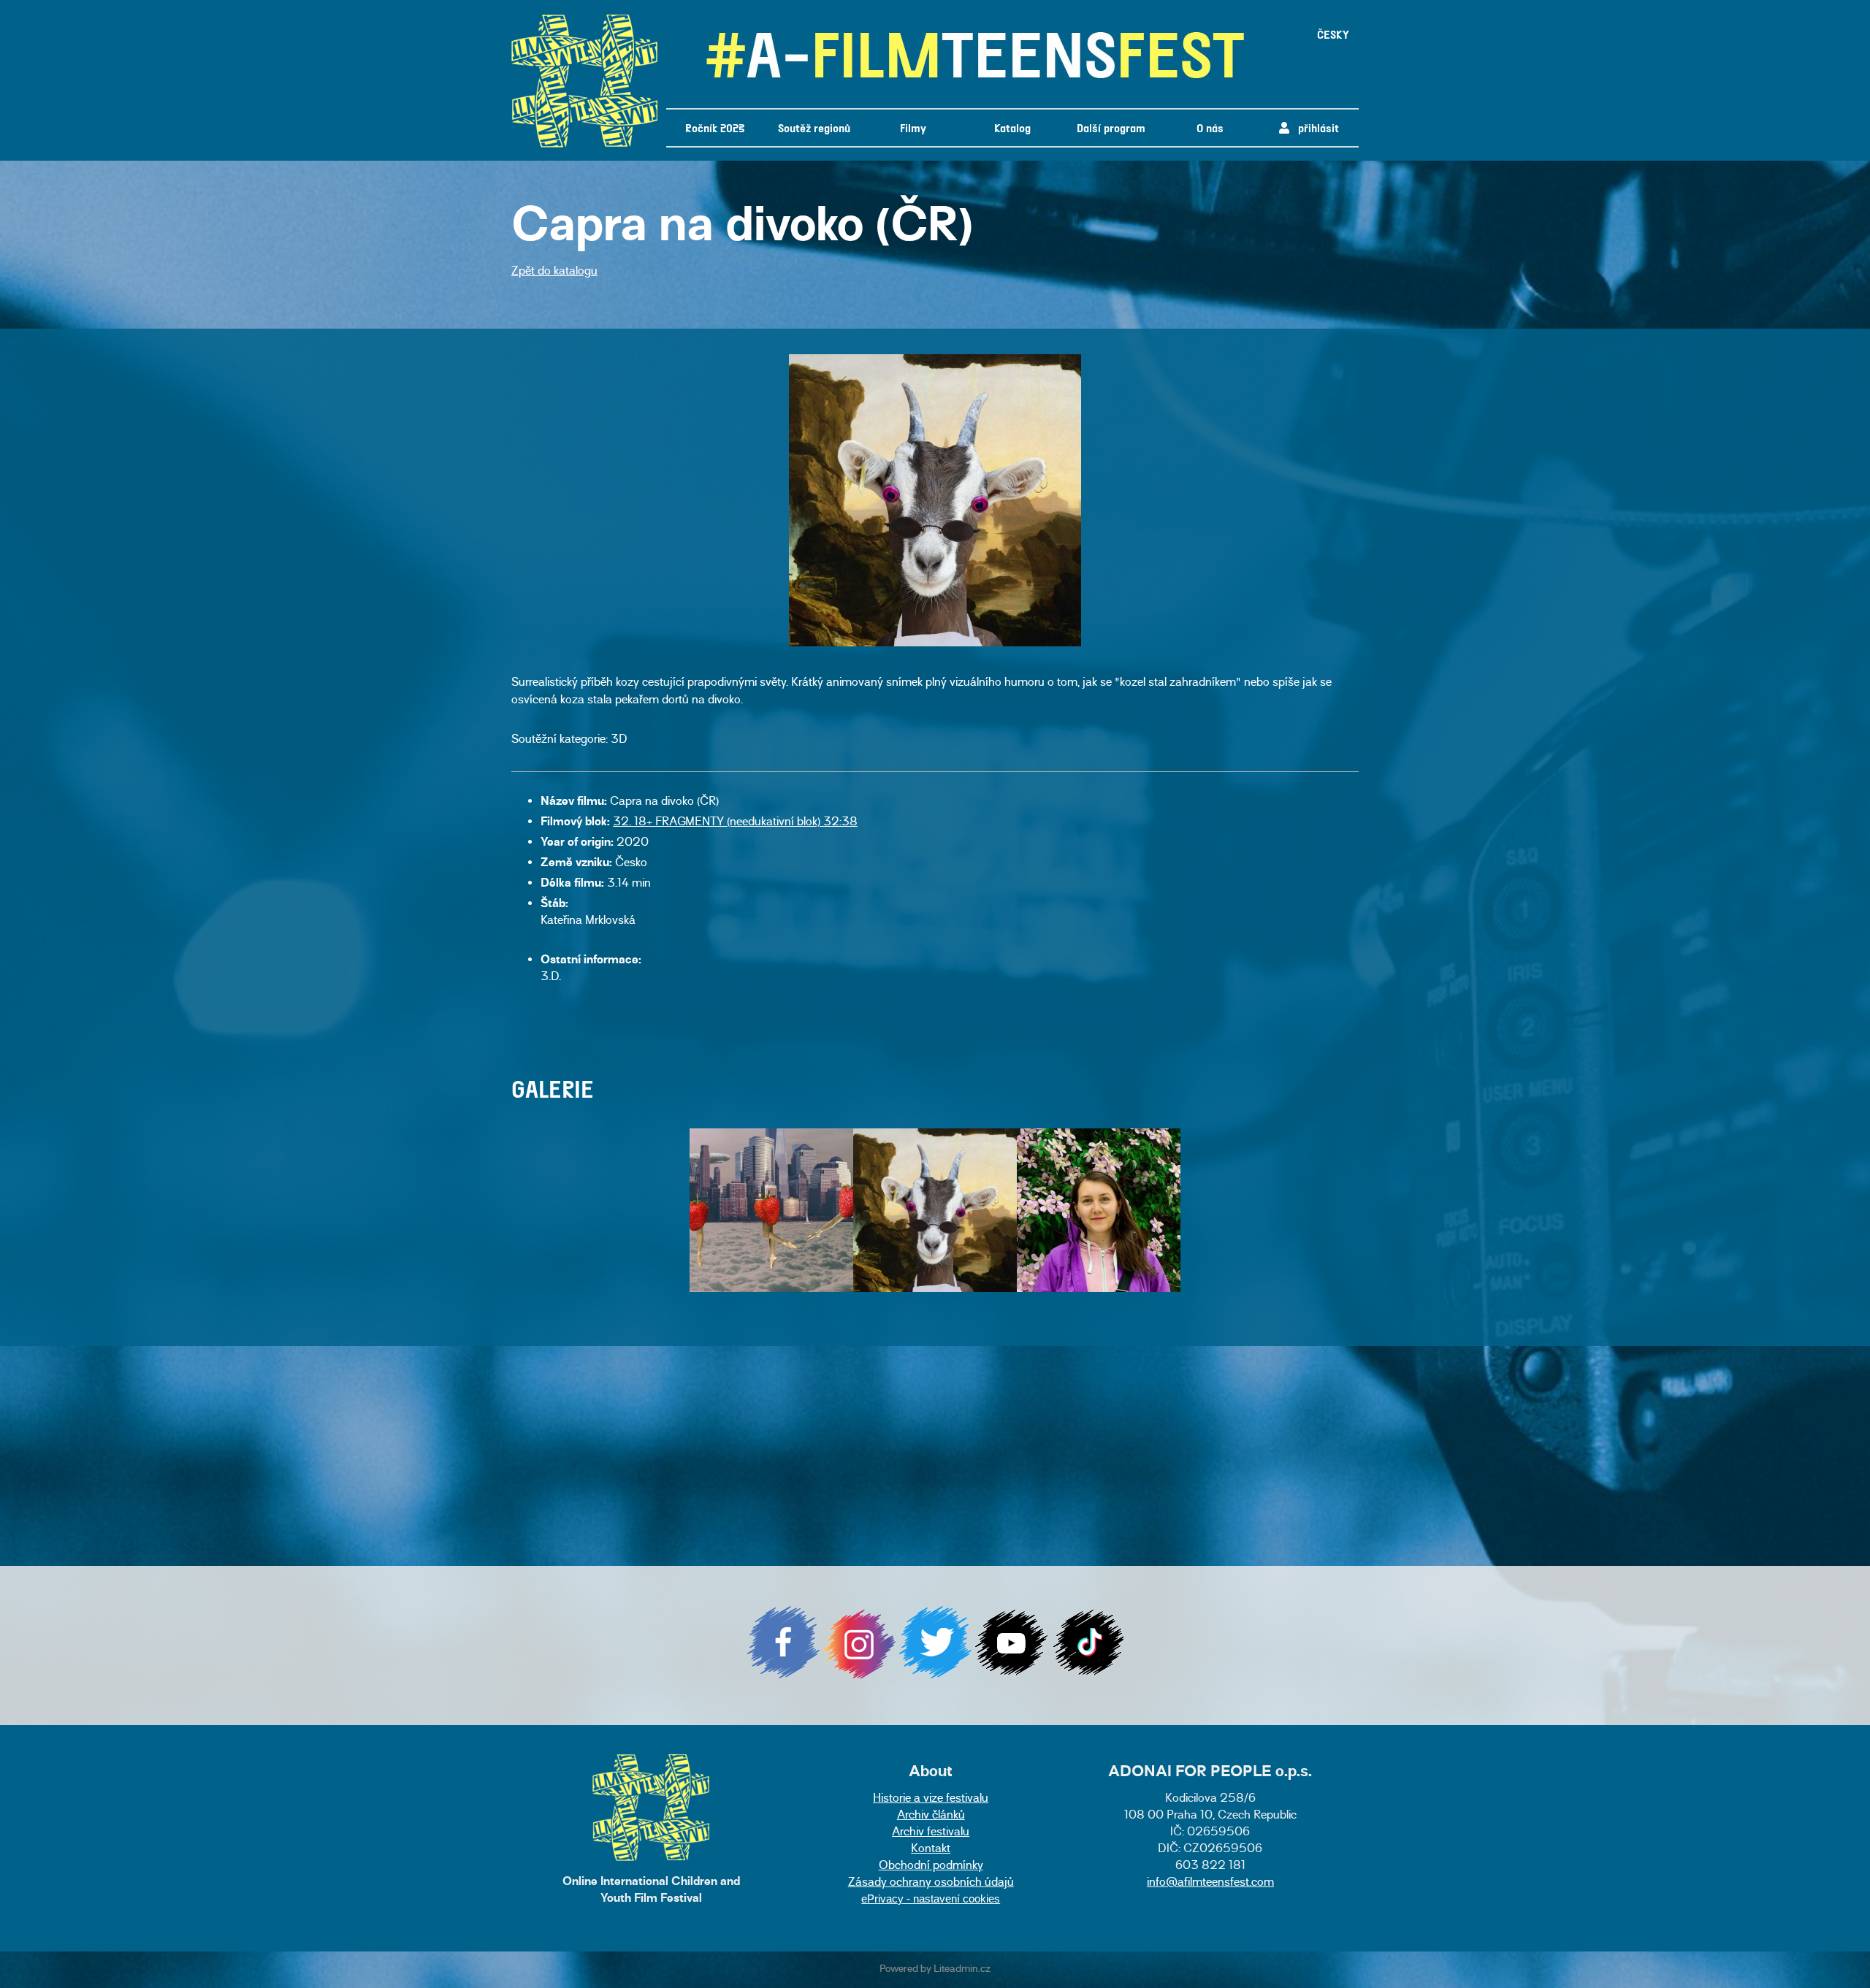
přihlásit (1314, 127)
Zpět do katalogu (554, 272)
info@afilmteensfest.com (1210, 1883)
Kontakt (931, 1850)
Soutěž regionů (814, 127)
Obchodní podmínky (931, 1866)
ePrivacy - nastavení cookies (931, 1899)
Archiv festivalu (931, 1833)
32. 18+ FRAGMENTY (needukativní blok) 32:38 (735, 823)
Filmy (913, 127)
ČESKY (1333, 34)
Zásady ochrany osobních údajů (931, 1883)
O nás (1210, 127)
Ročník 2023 (715, 127)
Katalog (1012, 127)
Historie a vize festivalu (931, 1799)
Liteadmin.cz (962, 1970)
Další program (1111, 127)
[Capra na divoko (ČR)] (935, 644)
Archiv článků (931, 1816)
